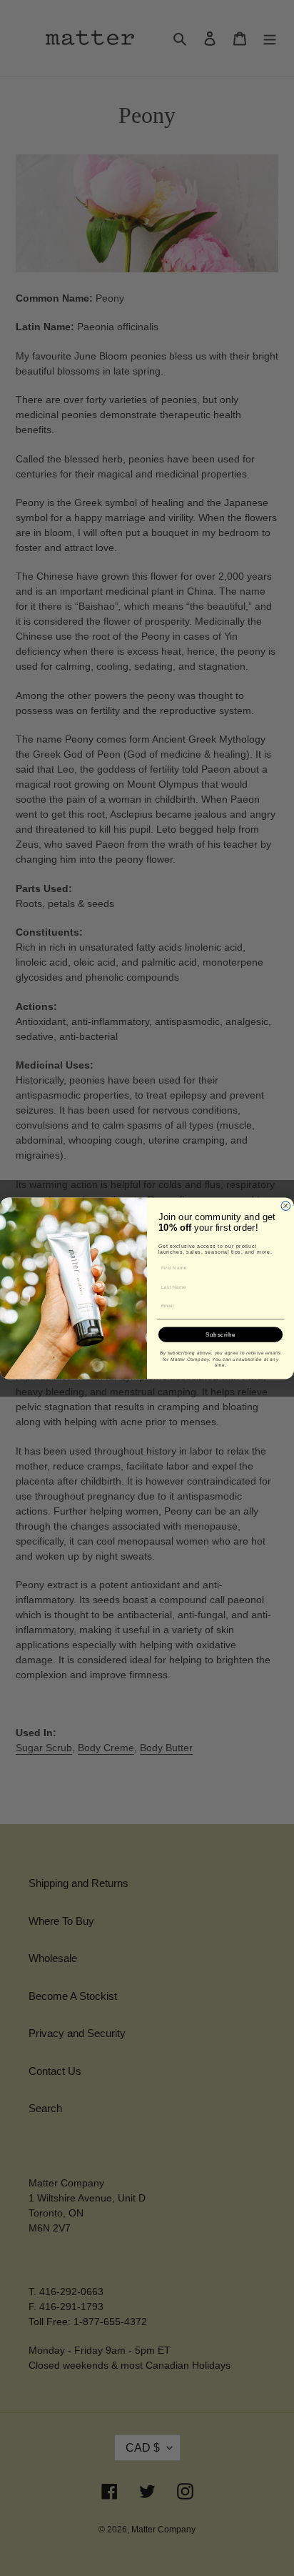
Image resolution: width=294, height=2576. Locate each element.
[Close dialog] (286, 1205)
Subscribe (221, 1334)
